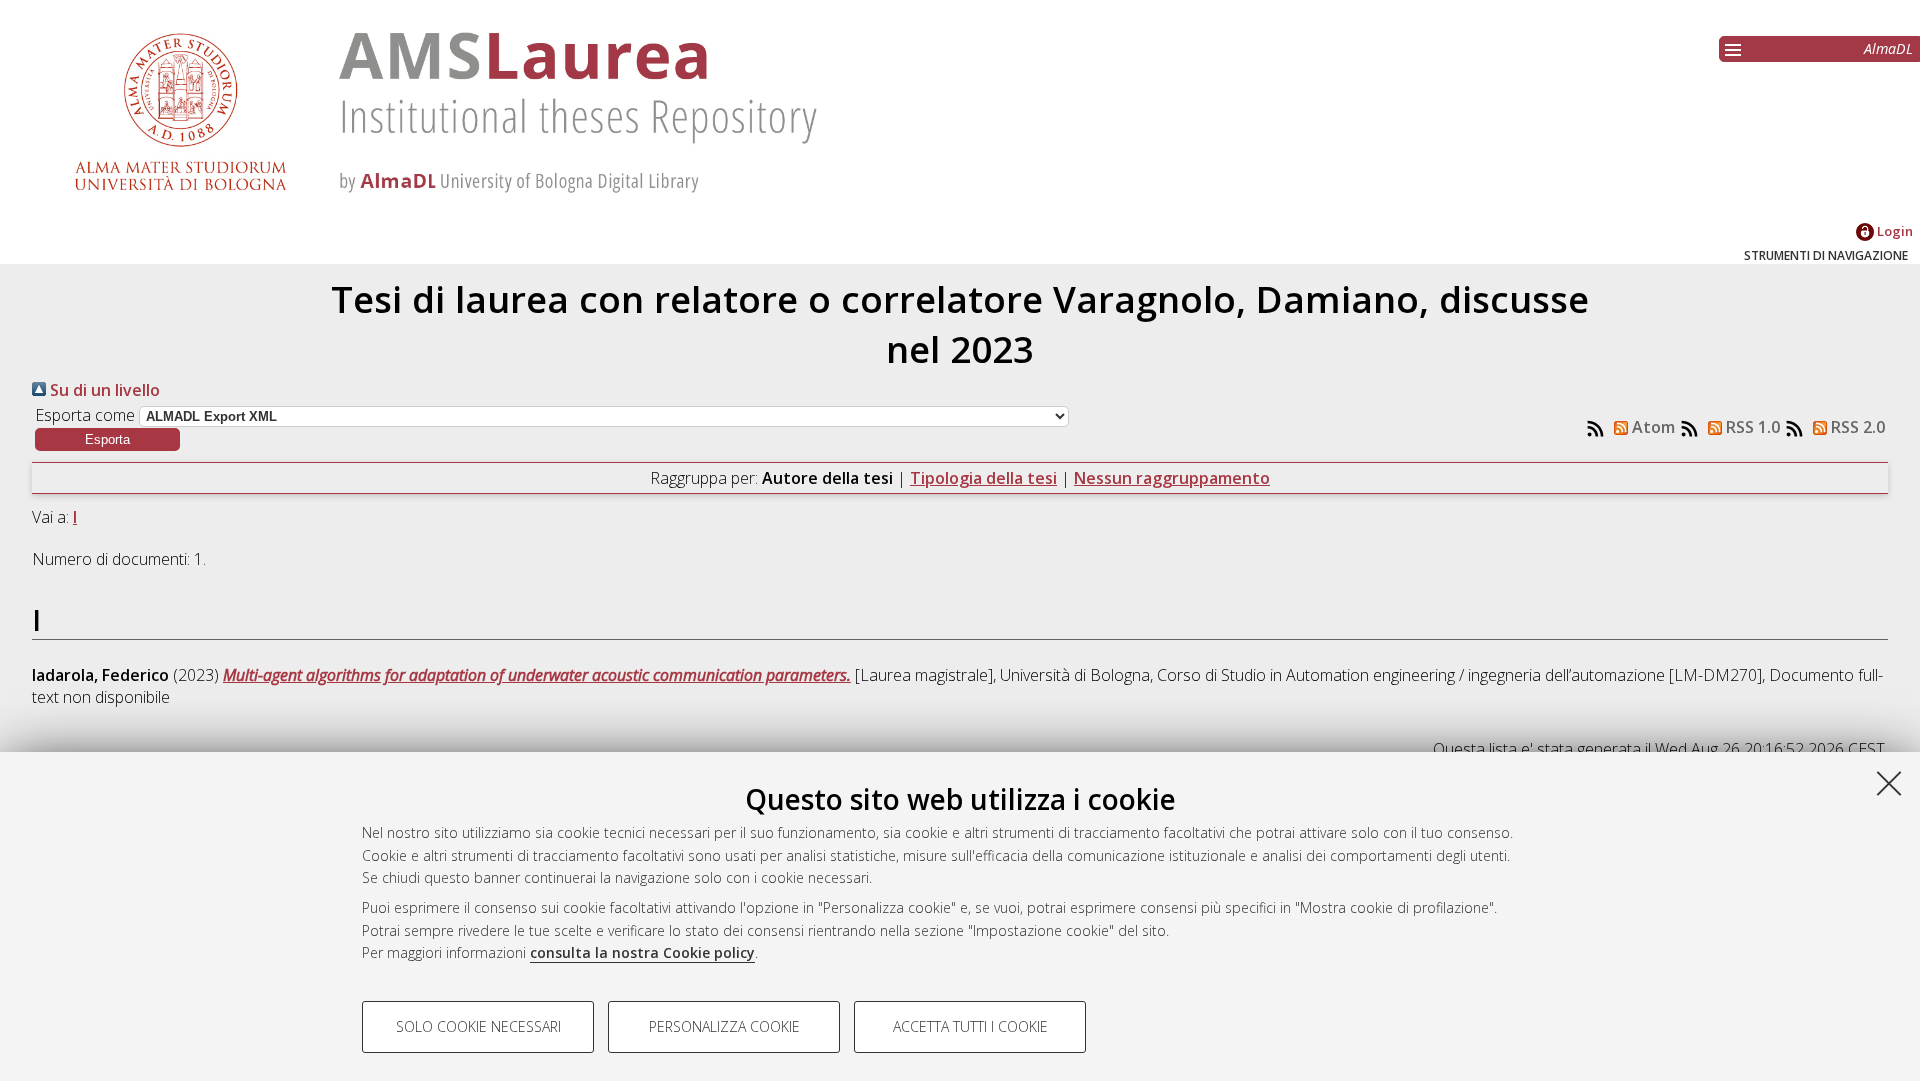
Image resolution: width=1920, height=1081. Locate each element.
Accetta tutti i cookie (970, 1026)
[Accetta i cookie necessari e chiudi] (1889, 783)
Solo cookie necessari (478, 1026)
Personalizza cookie (724, 1026)
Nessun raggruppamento (1172, 478)
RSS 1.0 (1751, 427)
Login (1893, 231)
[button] (107, 439)
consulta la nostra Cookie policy (642, 952)
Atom (1651, 427)
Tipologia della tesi (983, 478)
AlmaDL (1888, 48)
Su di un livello (103, 390)
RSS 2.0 (1856, 427)
